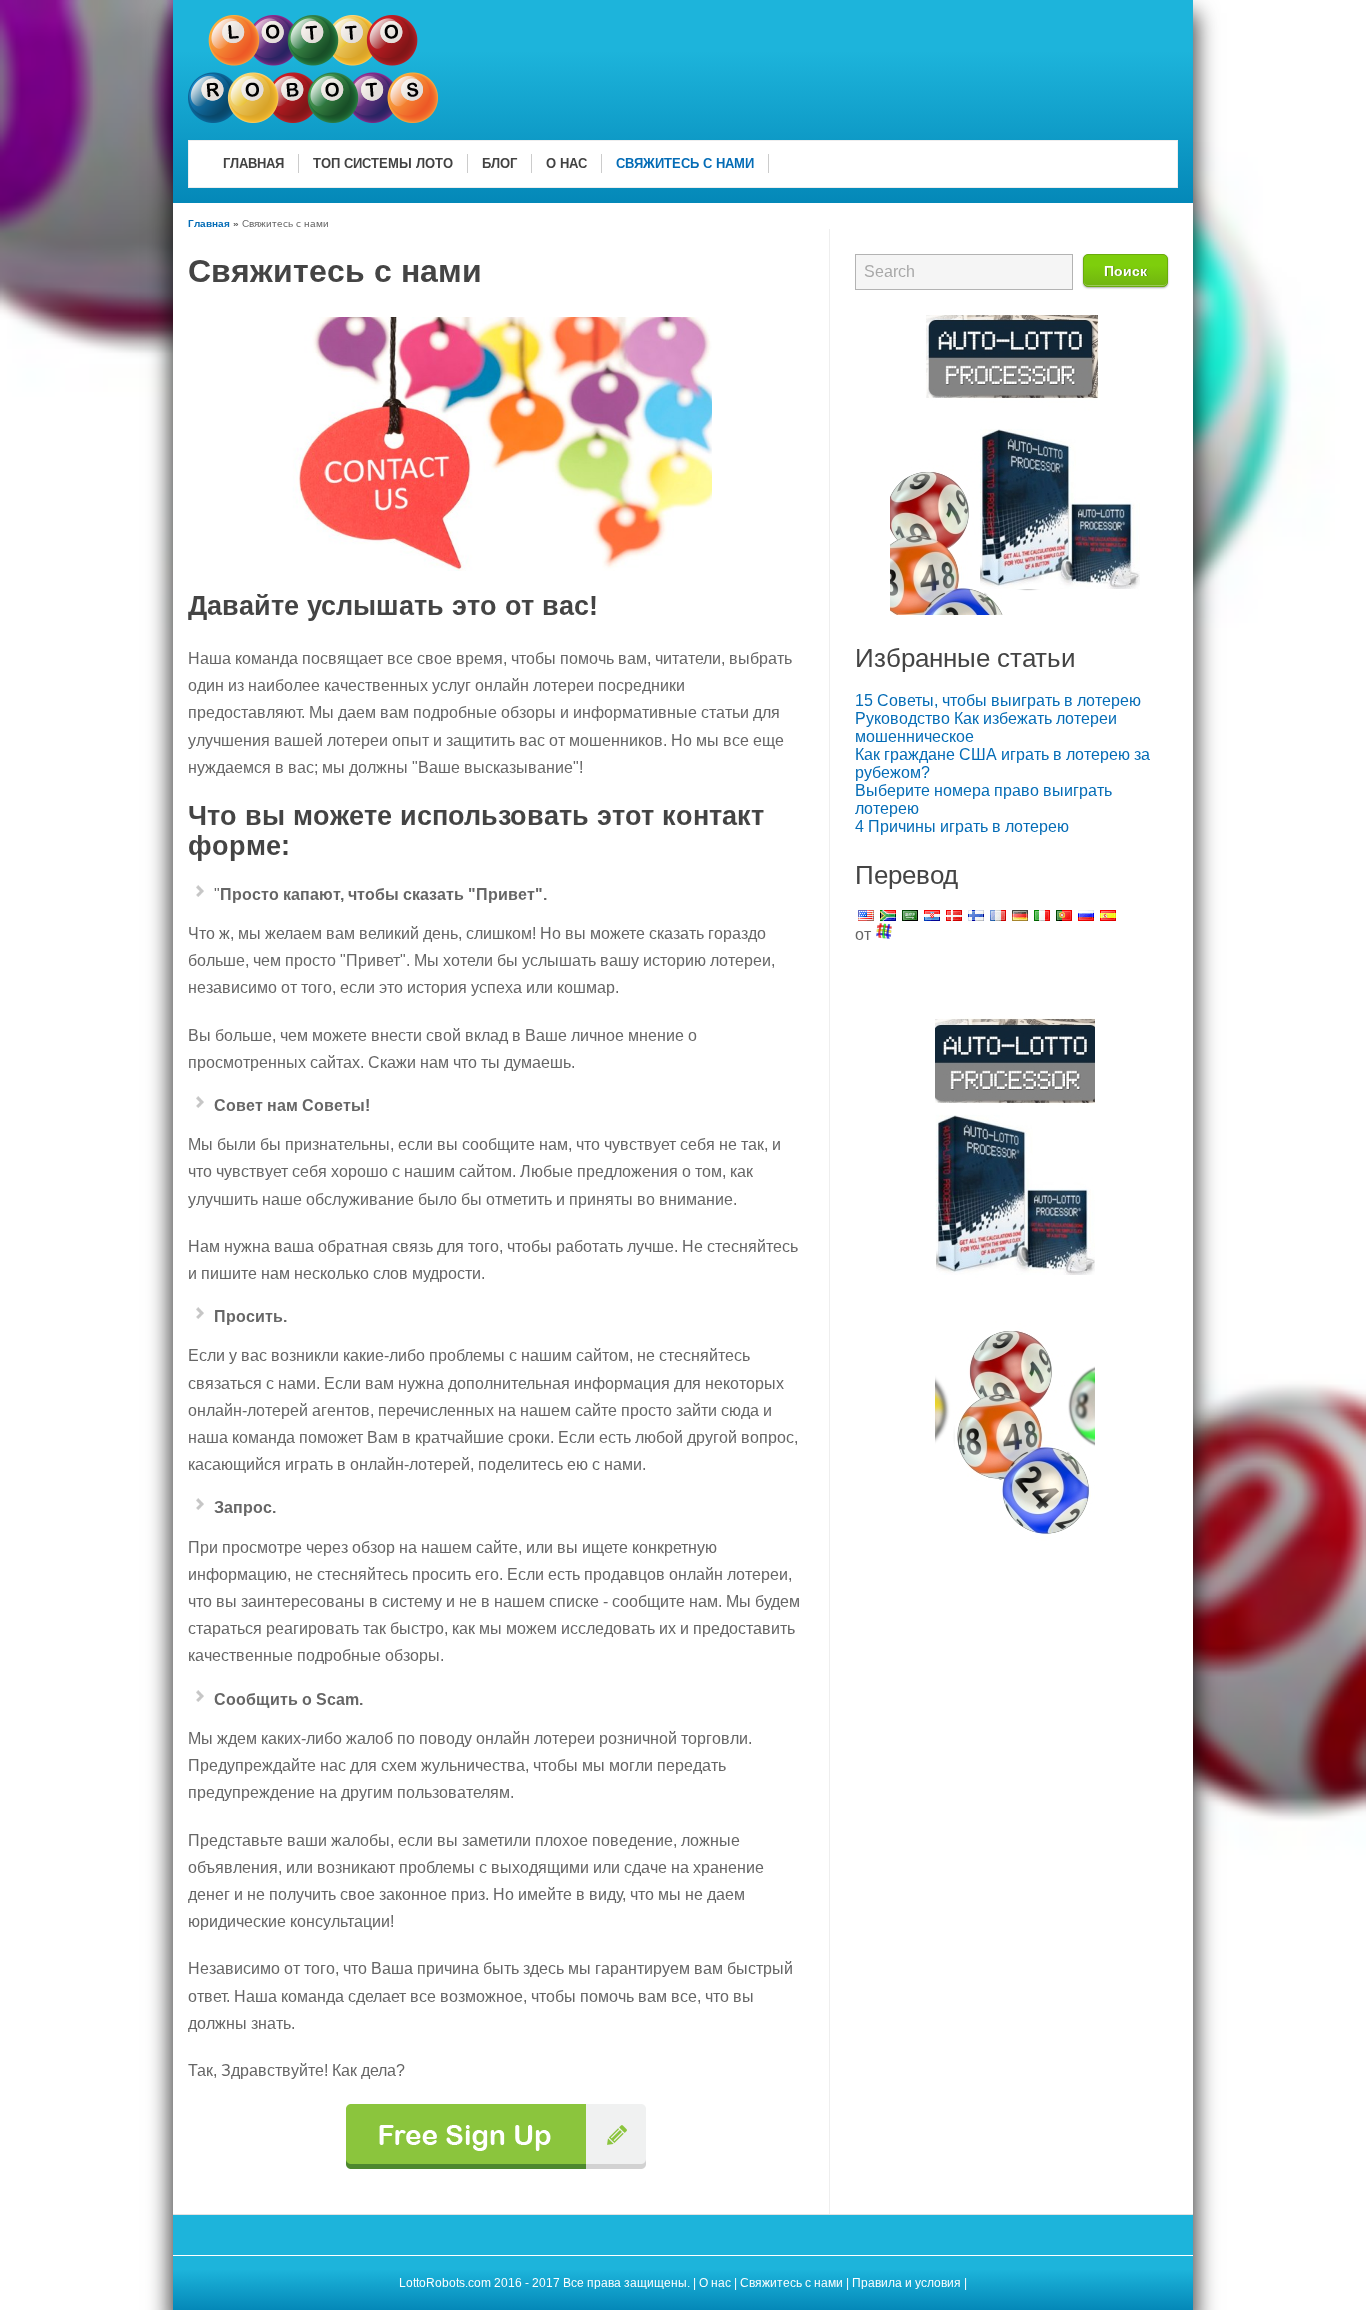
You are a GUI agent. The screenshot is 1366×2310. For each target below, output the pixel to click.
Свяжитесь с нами (791, 2283)
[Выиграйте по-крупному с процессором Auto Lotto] (1015, 609)
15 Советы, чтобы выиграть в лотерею (998, 700)
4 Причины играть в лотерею (962, 826)
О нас (715, 2283)
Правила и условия (908, 2283)
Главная (209, 223)
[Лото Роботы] (313, 119)
